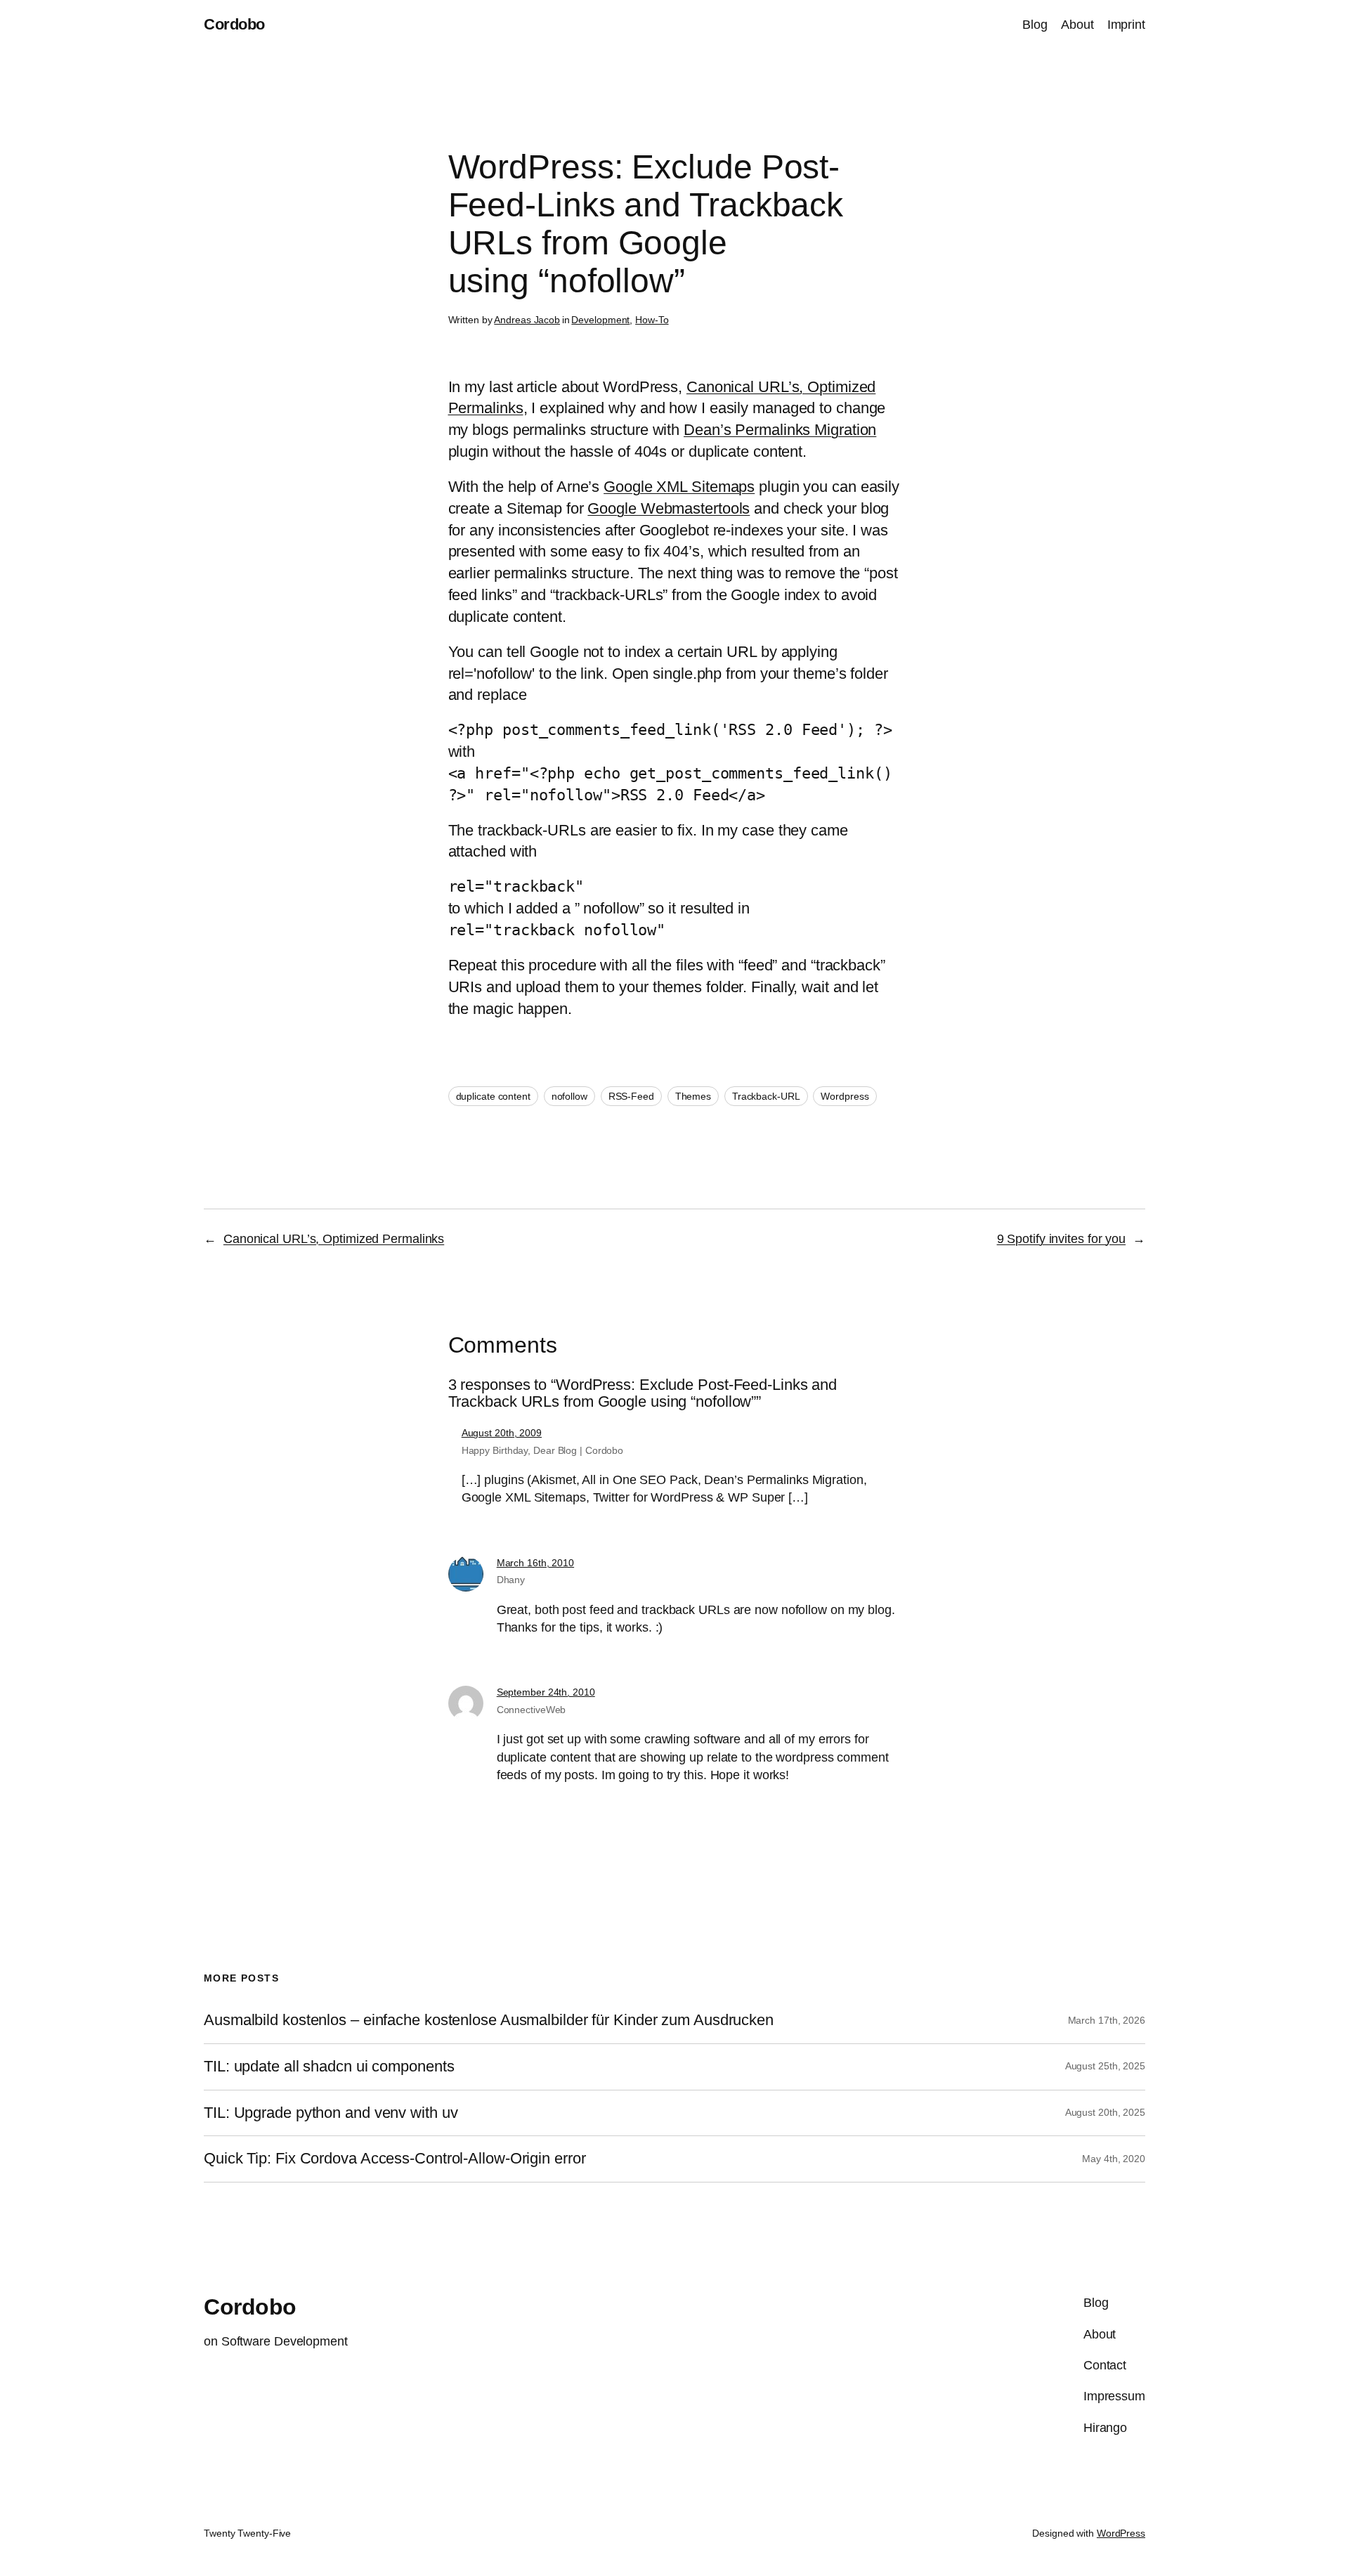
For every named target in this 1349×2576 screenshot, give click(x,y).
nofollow (569, 1096)
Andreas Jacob (527, 320)
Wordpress (845, 1096)
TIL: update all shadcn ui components (329, 2067)
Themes (693, 1096)
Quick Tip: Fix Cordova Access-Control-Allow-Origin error (395, 2159)
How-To (652, 320)
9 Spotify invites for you (1062, 1239)
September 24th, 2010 (546, 1692)
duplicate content (493, 1096)
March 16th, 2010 (535, 1563)
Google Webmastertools (669, 508)
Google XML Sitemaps (679, 487)
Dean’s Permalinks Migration (780, 430)
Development (600, 320)
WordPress (1121, 2533)
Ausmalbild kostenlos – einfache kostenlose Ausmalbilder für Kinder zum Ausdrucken (489, 2020)
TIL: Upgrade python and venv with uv (331, 2113)
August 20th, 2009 (502, 1433)
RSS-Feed (631, 1096)
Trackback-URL (766, 1096)
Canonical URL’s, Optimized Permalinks (334, 1239)
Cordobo (234, 24)
